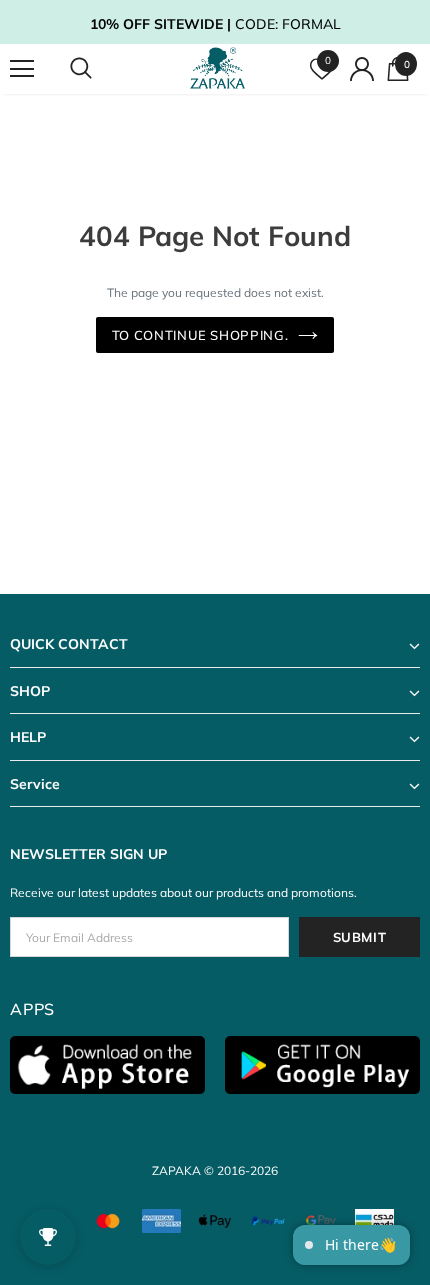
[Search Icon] (100, 69)
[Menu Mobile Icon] (22, 69)
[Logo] (218, 68)
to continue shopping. (200, 335)
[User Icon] (362, 69)
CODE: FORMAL (215, 24)
